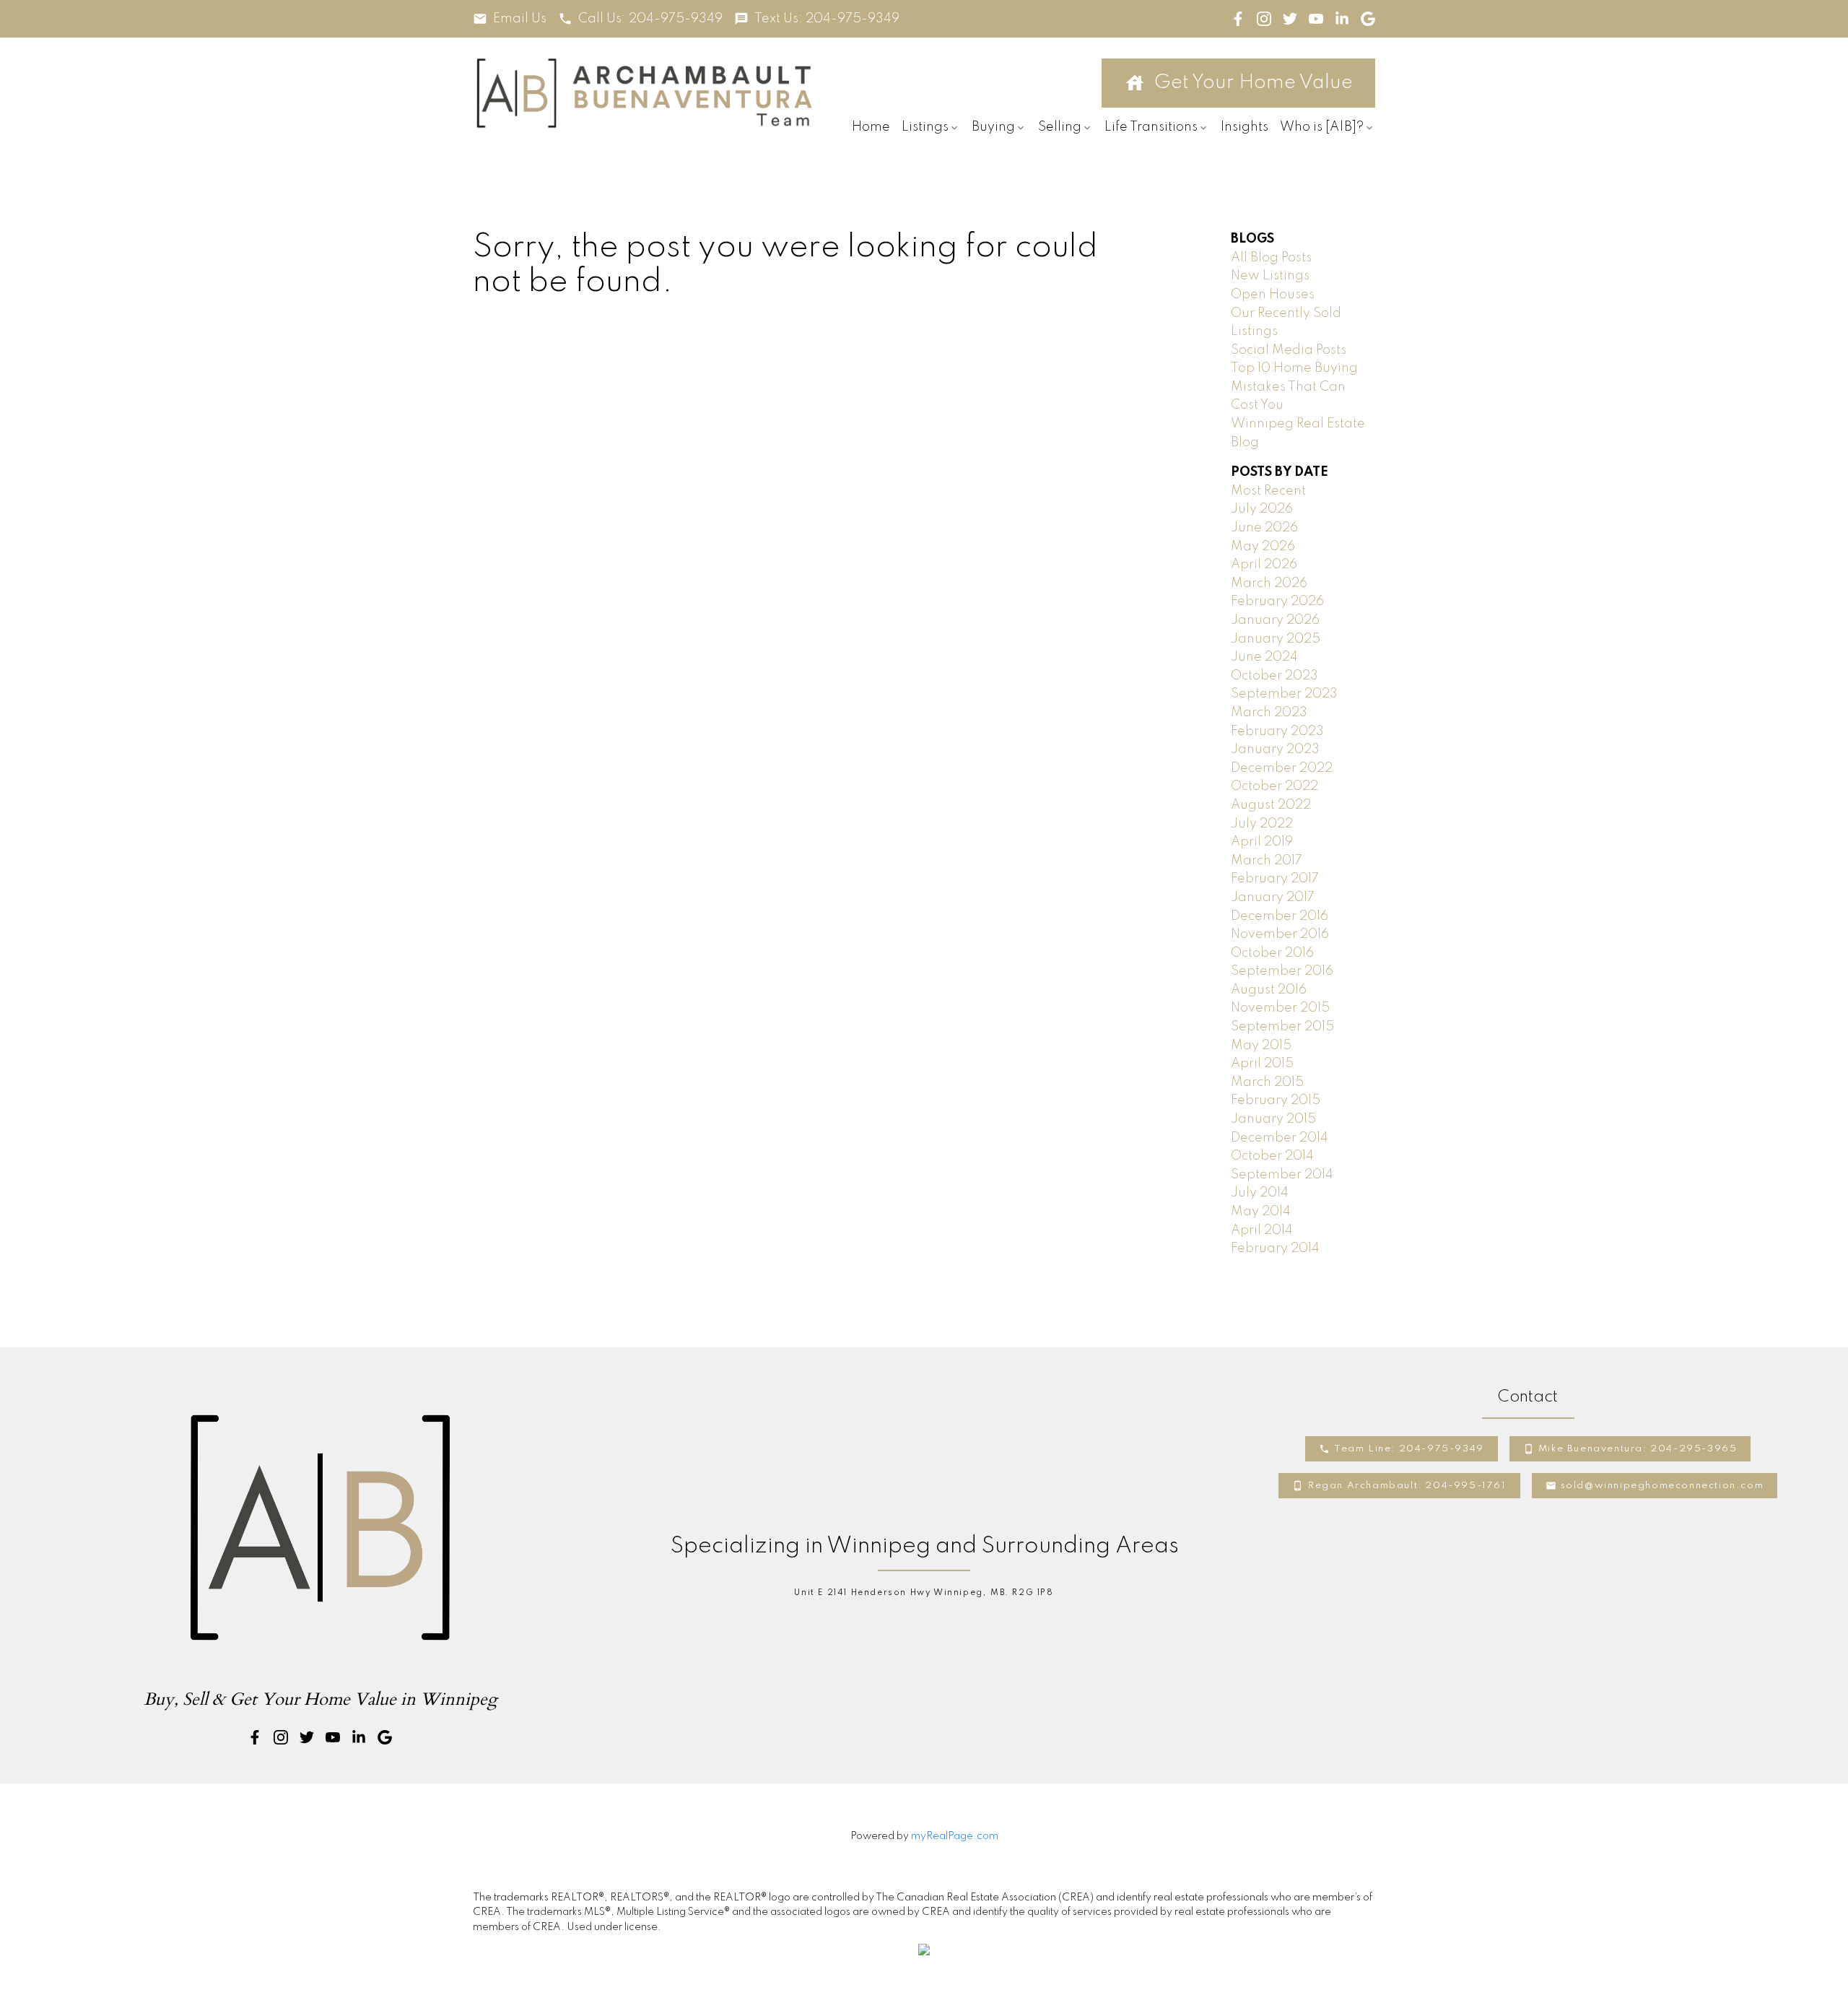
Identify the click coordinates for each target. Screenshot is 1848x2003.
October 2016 (1272, 953)
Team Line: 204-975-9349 (1409, 1449)
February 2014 (1275, 1248)
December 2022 (1282, 768)
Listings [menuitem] (925, 127)
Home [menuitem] (871, 127)
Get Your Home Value (1254, 83)
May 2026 (1263, 547)
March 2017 (1267, 861)
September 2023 (1284, 694)
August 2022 (1271, 805)
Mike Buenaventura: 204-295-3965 (1638, 1449)
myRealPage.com (955, 1836)
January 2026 (1275, 620)
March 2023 (1269, 713)
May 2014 (1261, 1212)
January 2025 (1276, 639)
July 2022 (1262, 824)
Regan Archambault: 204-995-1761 (1407, 1486)
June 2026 (1264, 528)
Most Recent (1268, 491)
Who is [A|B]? (1322, 127)
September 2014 (1282, 1175)
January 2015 (1273, 1119)
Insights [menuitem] (1245, 127)
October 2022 (1274, 786)
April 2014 (1262, 1230)
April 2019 (1262, 842)
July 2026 (1262, 509)
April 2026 (1264, 565)
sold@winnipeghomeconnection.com (1662, 1486)
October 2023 (1274, 676)
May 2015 (1261, 1046)
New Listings (1270, 276)
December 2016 (1280, 916)
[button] (510, 19)
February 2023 (1277, 731)
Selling (1060, 127)
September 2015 (1282, 1027)
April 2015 (1262, 1064)
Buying (993, 127)
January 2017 (1273, 898)
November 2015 (1280, 1008)
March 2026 (1269, 583)
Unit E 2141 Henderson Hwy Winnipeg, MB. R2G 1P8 (924, 1593)
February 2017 (1275, 879)
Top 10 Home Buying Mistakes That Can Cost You (1294, 387)
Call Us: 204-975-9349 (650, 19)
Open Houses (1273, 295)
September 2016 (1282, 971)
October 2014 (1272, 1156)
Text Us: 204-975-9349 (827, 19)
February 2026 (1277, 601)
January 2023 (1275, 750)
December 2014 (1280, 1138)
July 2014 (1260, 1193)
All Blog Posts (1271, 258)
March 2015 (1267, 1082)
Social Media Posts (1289, 350)
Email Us (520, 19)
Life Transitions (1151, 127)
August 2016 (1269, 990)
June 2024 (1264, 657)
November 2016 (1280, 934)
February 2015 (1276, 1100)
